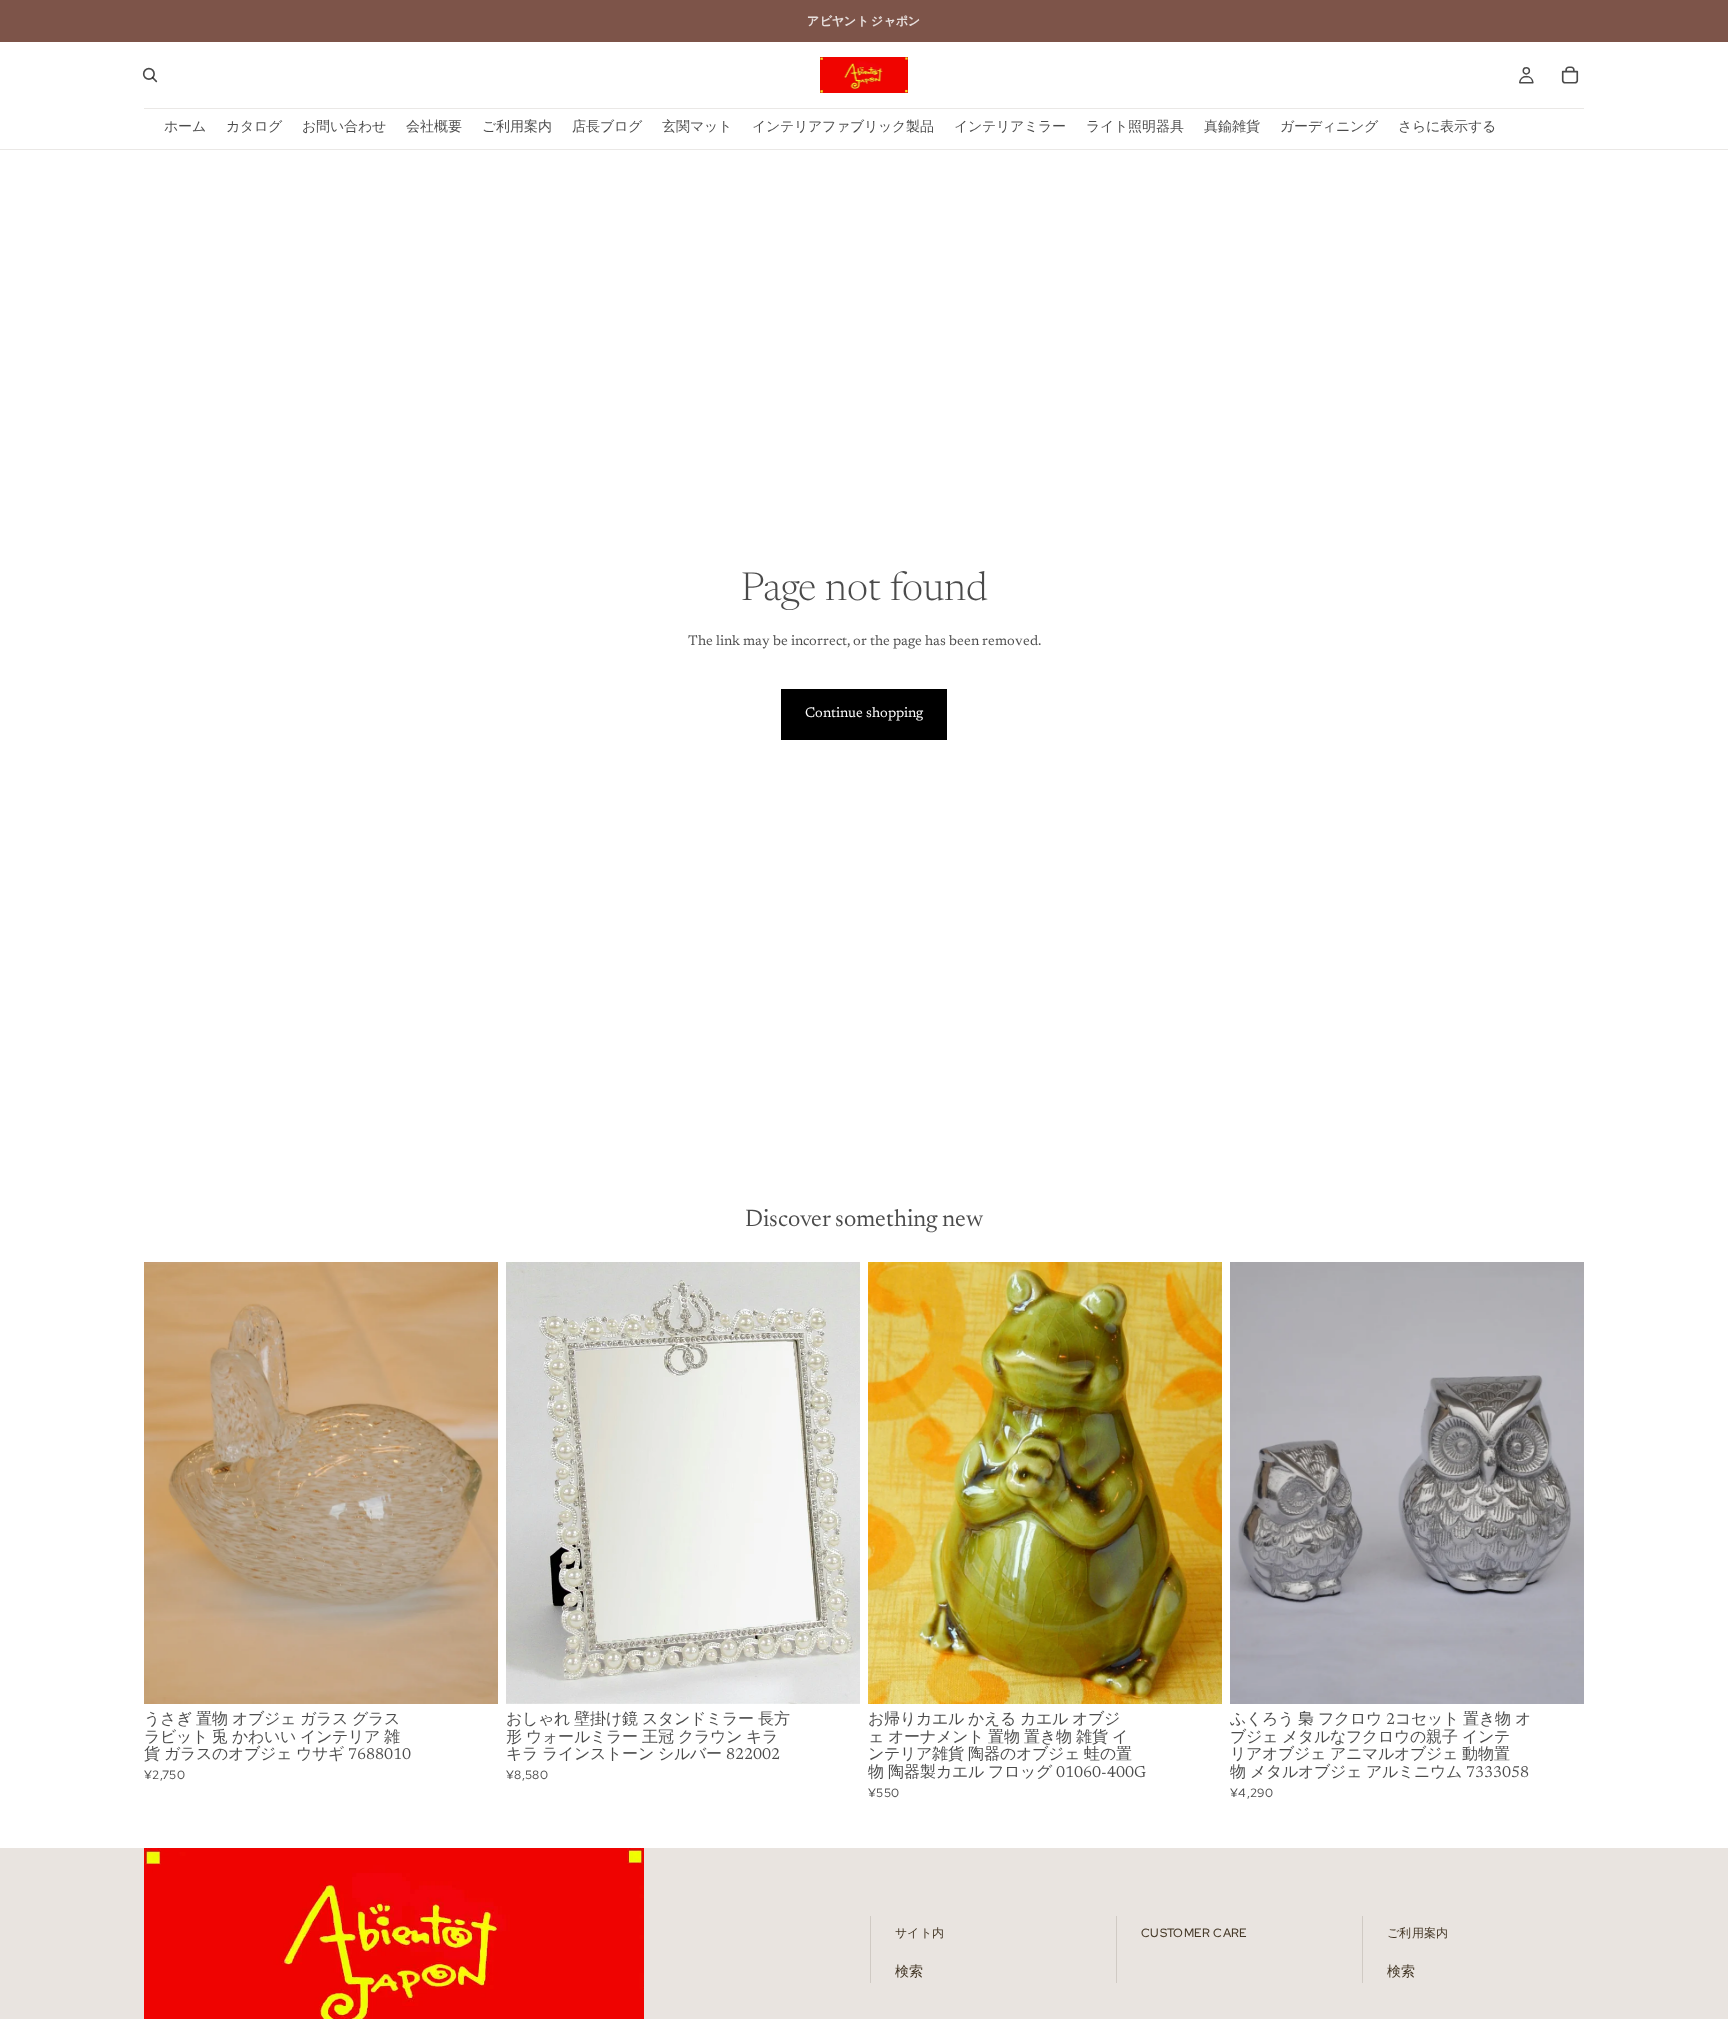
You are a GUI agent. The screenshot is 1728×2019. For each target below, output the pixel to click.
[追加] (467, 1673)
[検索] (150, 75)
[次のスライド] (468, 1483)
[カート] (1570, 75)
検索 (909, 1972)
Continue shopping (864, 714)
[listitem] (1447, 128)
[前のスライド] (174, 1483)
